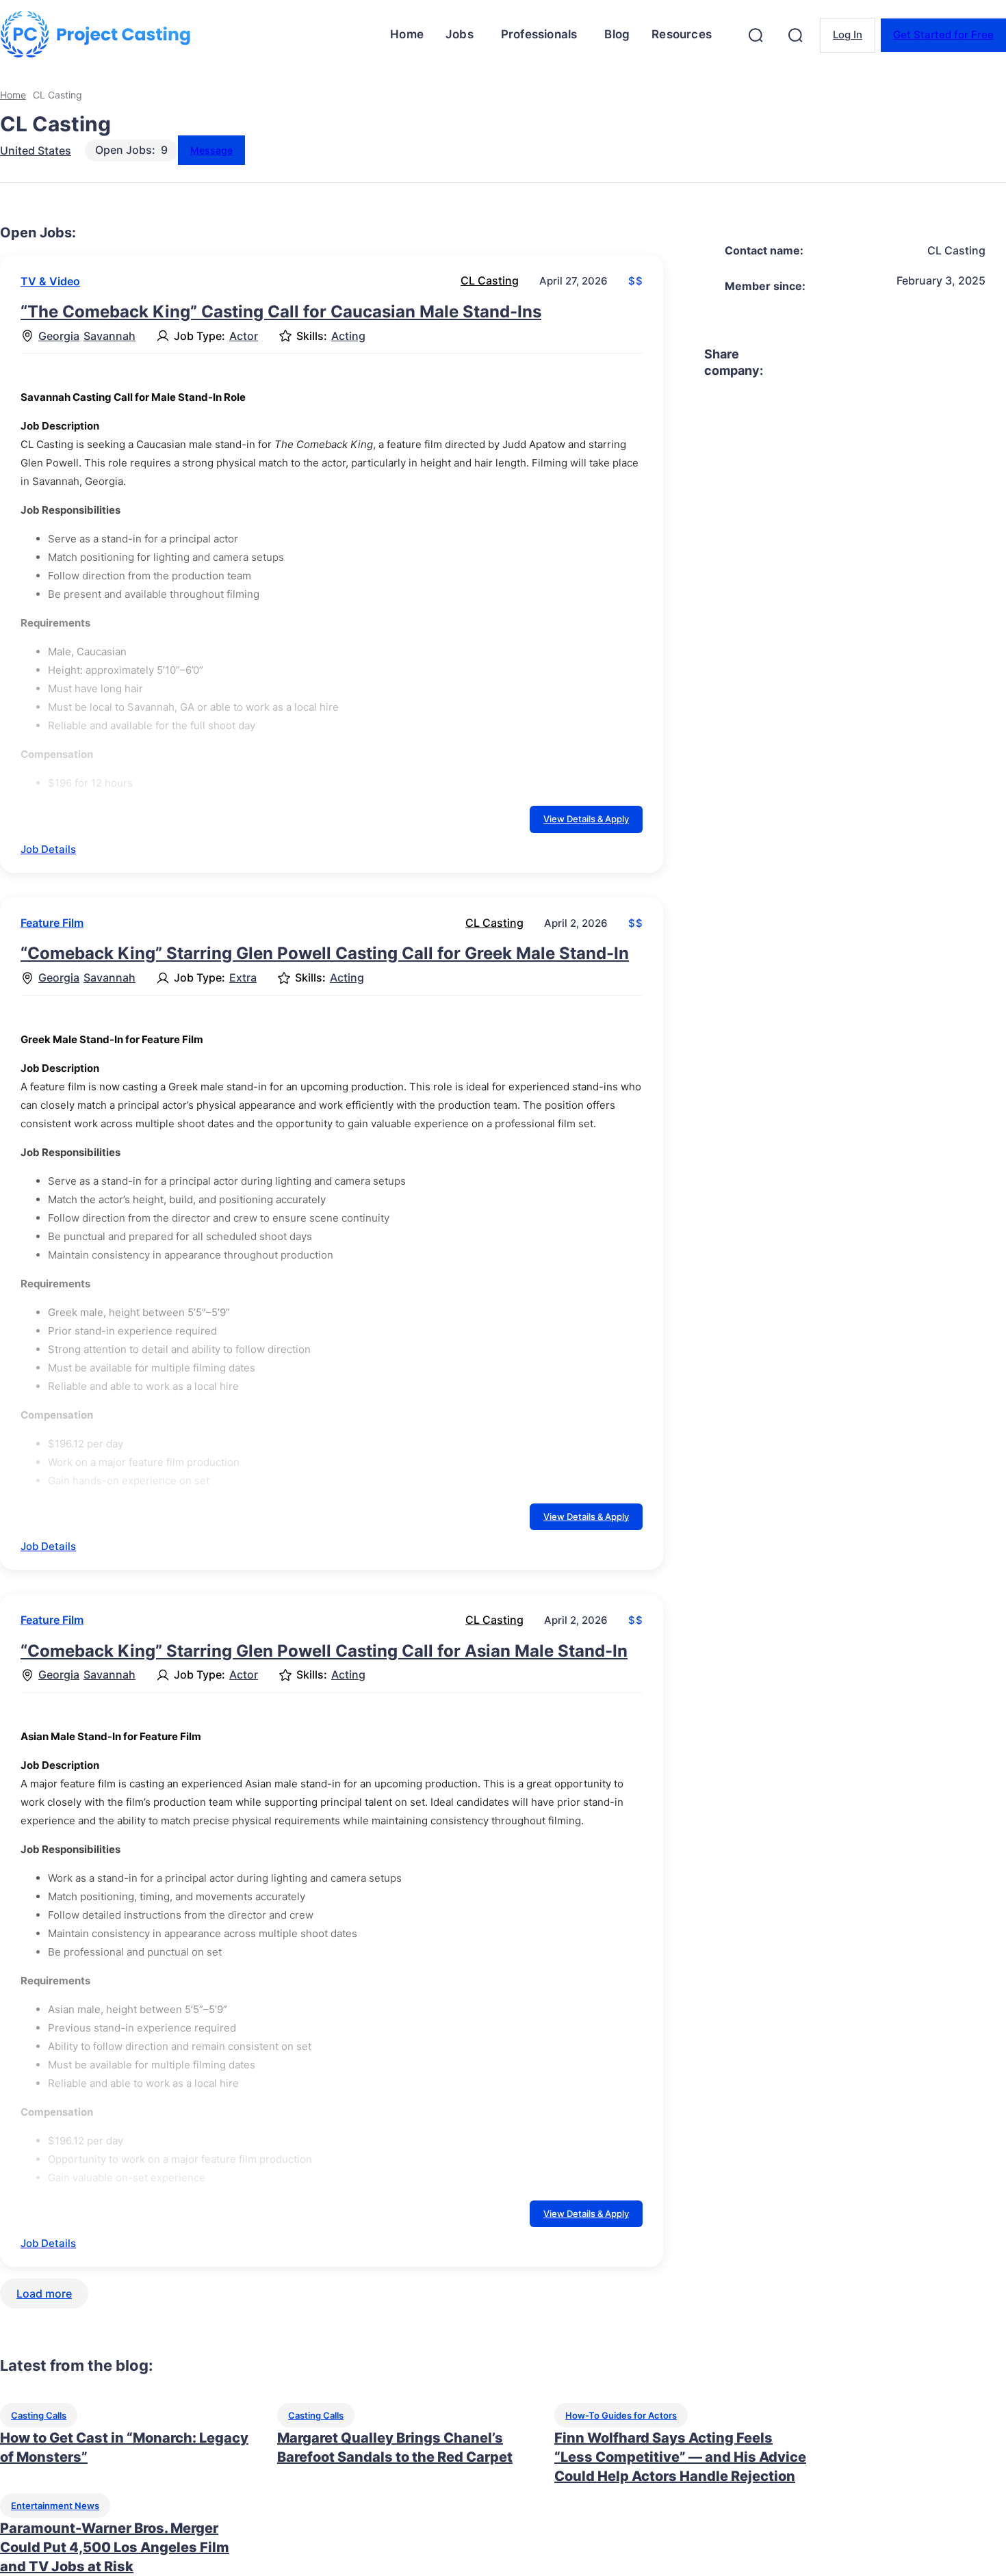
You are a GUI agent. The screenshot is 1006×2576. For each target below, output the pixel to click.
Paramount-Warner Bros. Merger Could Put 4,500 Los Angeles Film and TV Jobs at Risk (115, 2547)
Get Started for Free (943, 35)
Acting (348, 336)
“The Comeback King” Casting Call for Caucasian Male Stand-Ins (281, 312)
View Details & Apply (586, 819)
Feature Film (52, 923)
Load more (44, 2294)
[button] (756, 35)
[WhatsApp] (933, 363)
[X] (835, 363)
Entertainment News (55, 2506)
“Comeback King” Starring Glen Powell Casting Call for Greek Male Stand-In (325, 953)
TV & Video (50, 281)
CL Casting (490, 280)
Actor (244, 336)
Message (211, 150)
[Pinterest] (884, 363)
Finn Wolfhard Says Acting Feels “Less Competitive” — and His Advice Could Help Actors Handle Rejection (680, 2457)
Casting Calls (39, 2415)
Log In (848, 35)
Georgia (59, 336)
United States (36, 150)
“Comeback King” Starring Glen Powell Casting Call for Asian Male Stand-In (324, 1651)
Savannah (109, 336)
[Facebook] (786, 363)
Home (13, 95)
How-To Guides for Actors (621, 2415)
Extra (243, 978)
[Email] (983, 363)
